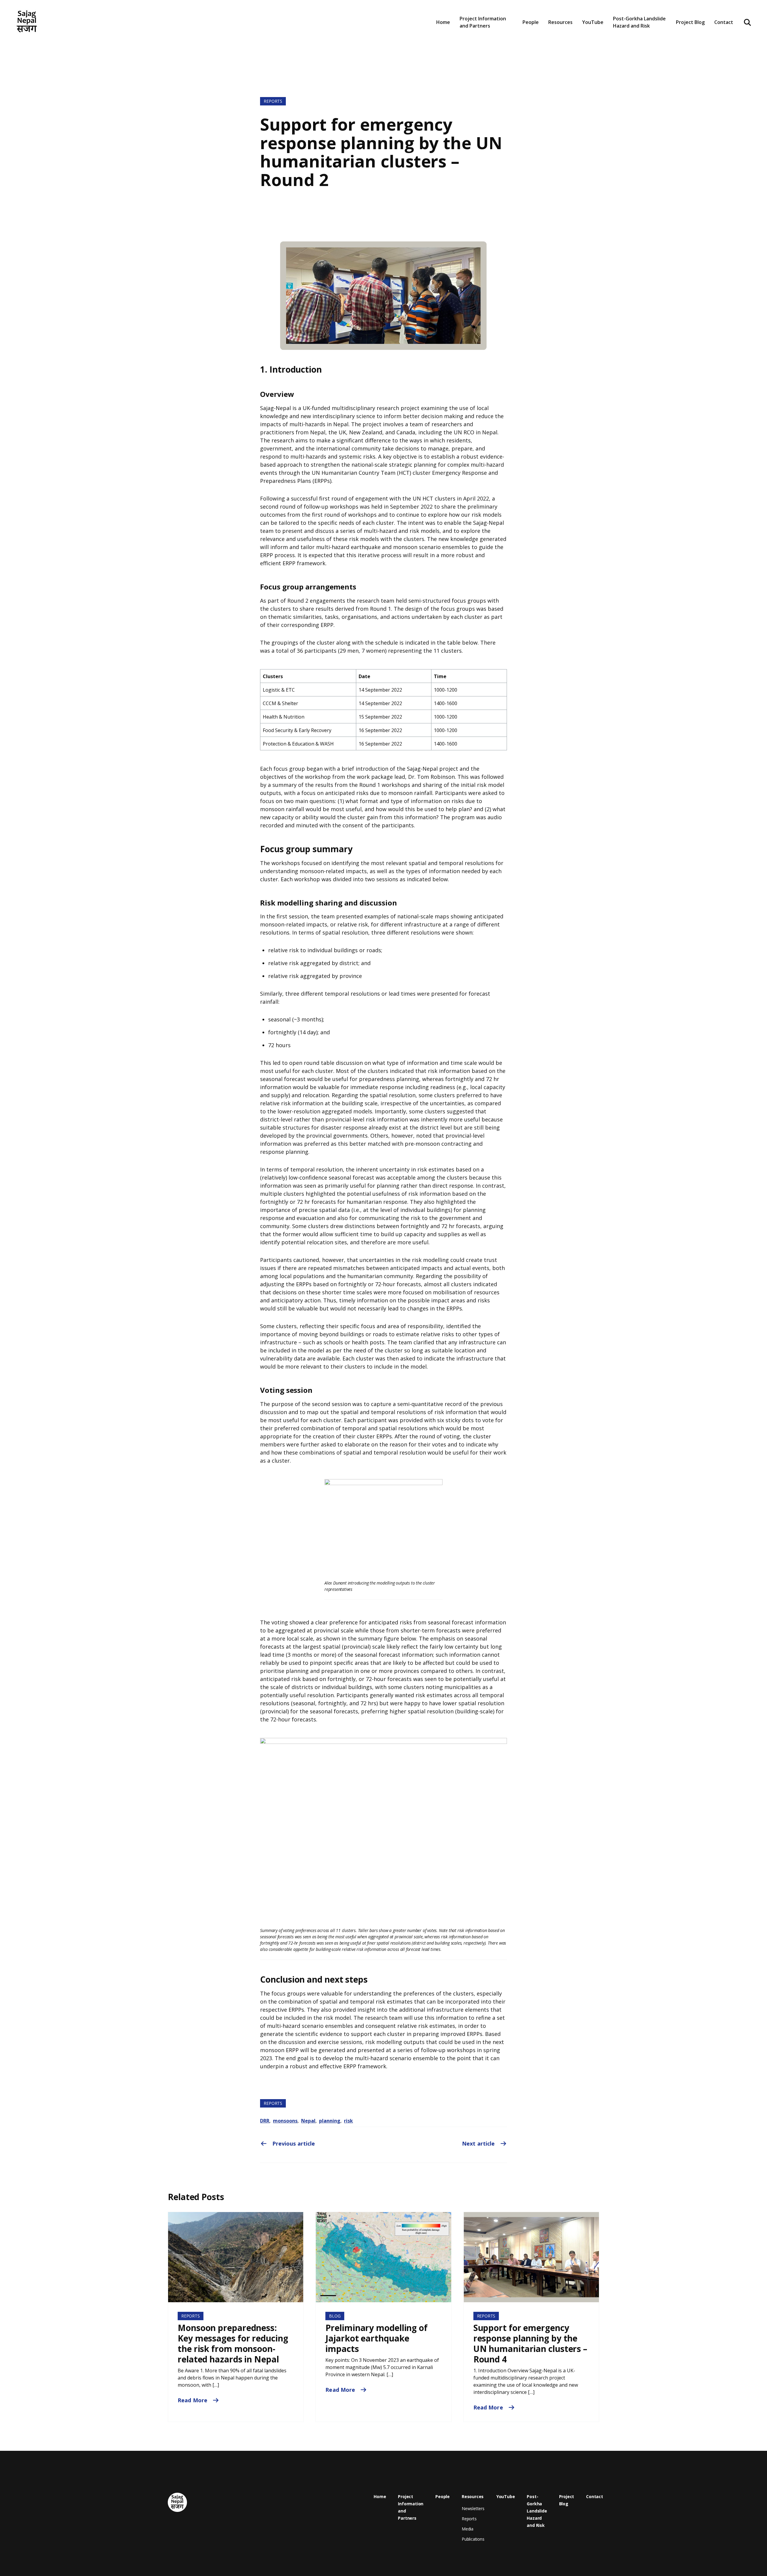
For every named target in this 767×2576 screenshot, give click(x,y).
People (531, 22)
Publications (473, 2539)
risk (348, 2121)
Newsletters (566, 43)
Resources (473, 2496)
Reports (273, 101)
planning (330, 2121)
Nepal (308, 2121)
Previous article (293, 2143)
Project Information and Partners (483, 22)
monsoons (285, 2121)
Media (468, 2529)
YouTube (593, 22)
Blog (335, 2316)
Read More (193, 2400)
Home (443, 22)
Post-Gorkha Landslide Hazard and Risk (639, 22)
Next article (479, 2143)
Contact (724, 22)
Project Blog (690, 22)
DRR (265, 2121)
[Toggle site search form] (748, 22)
